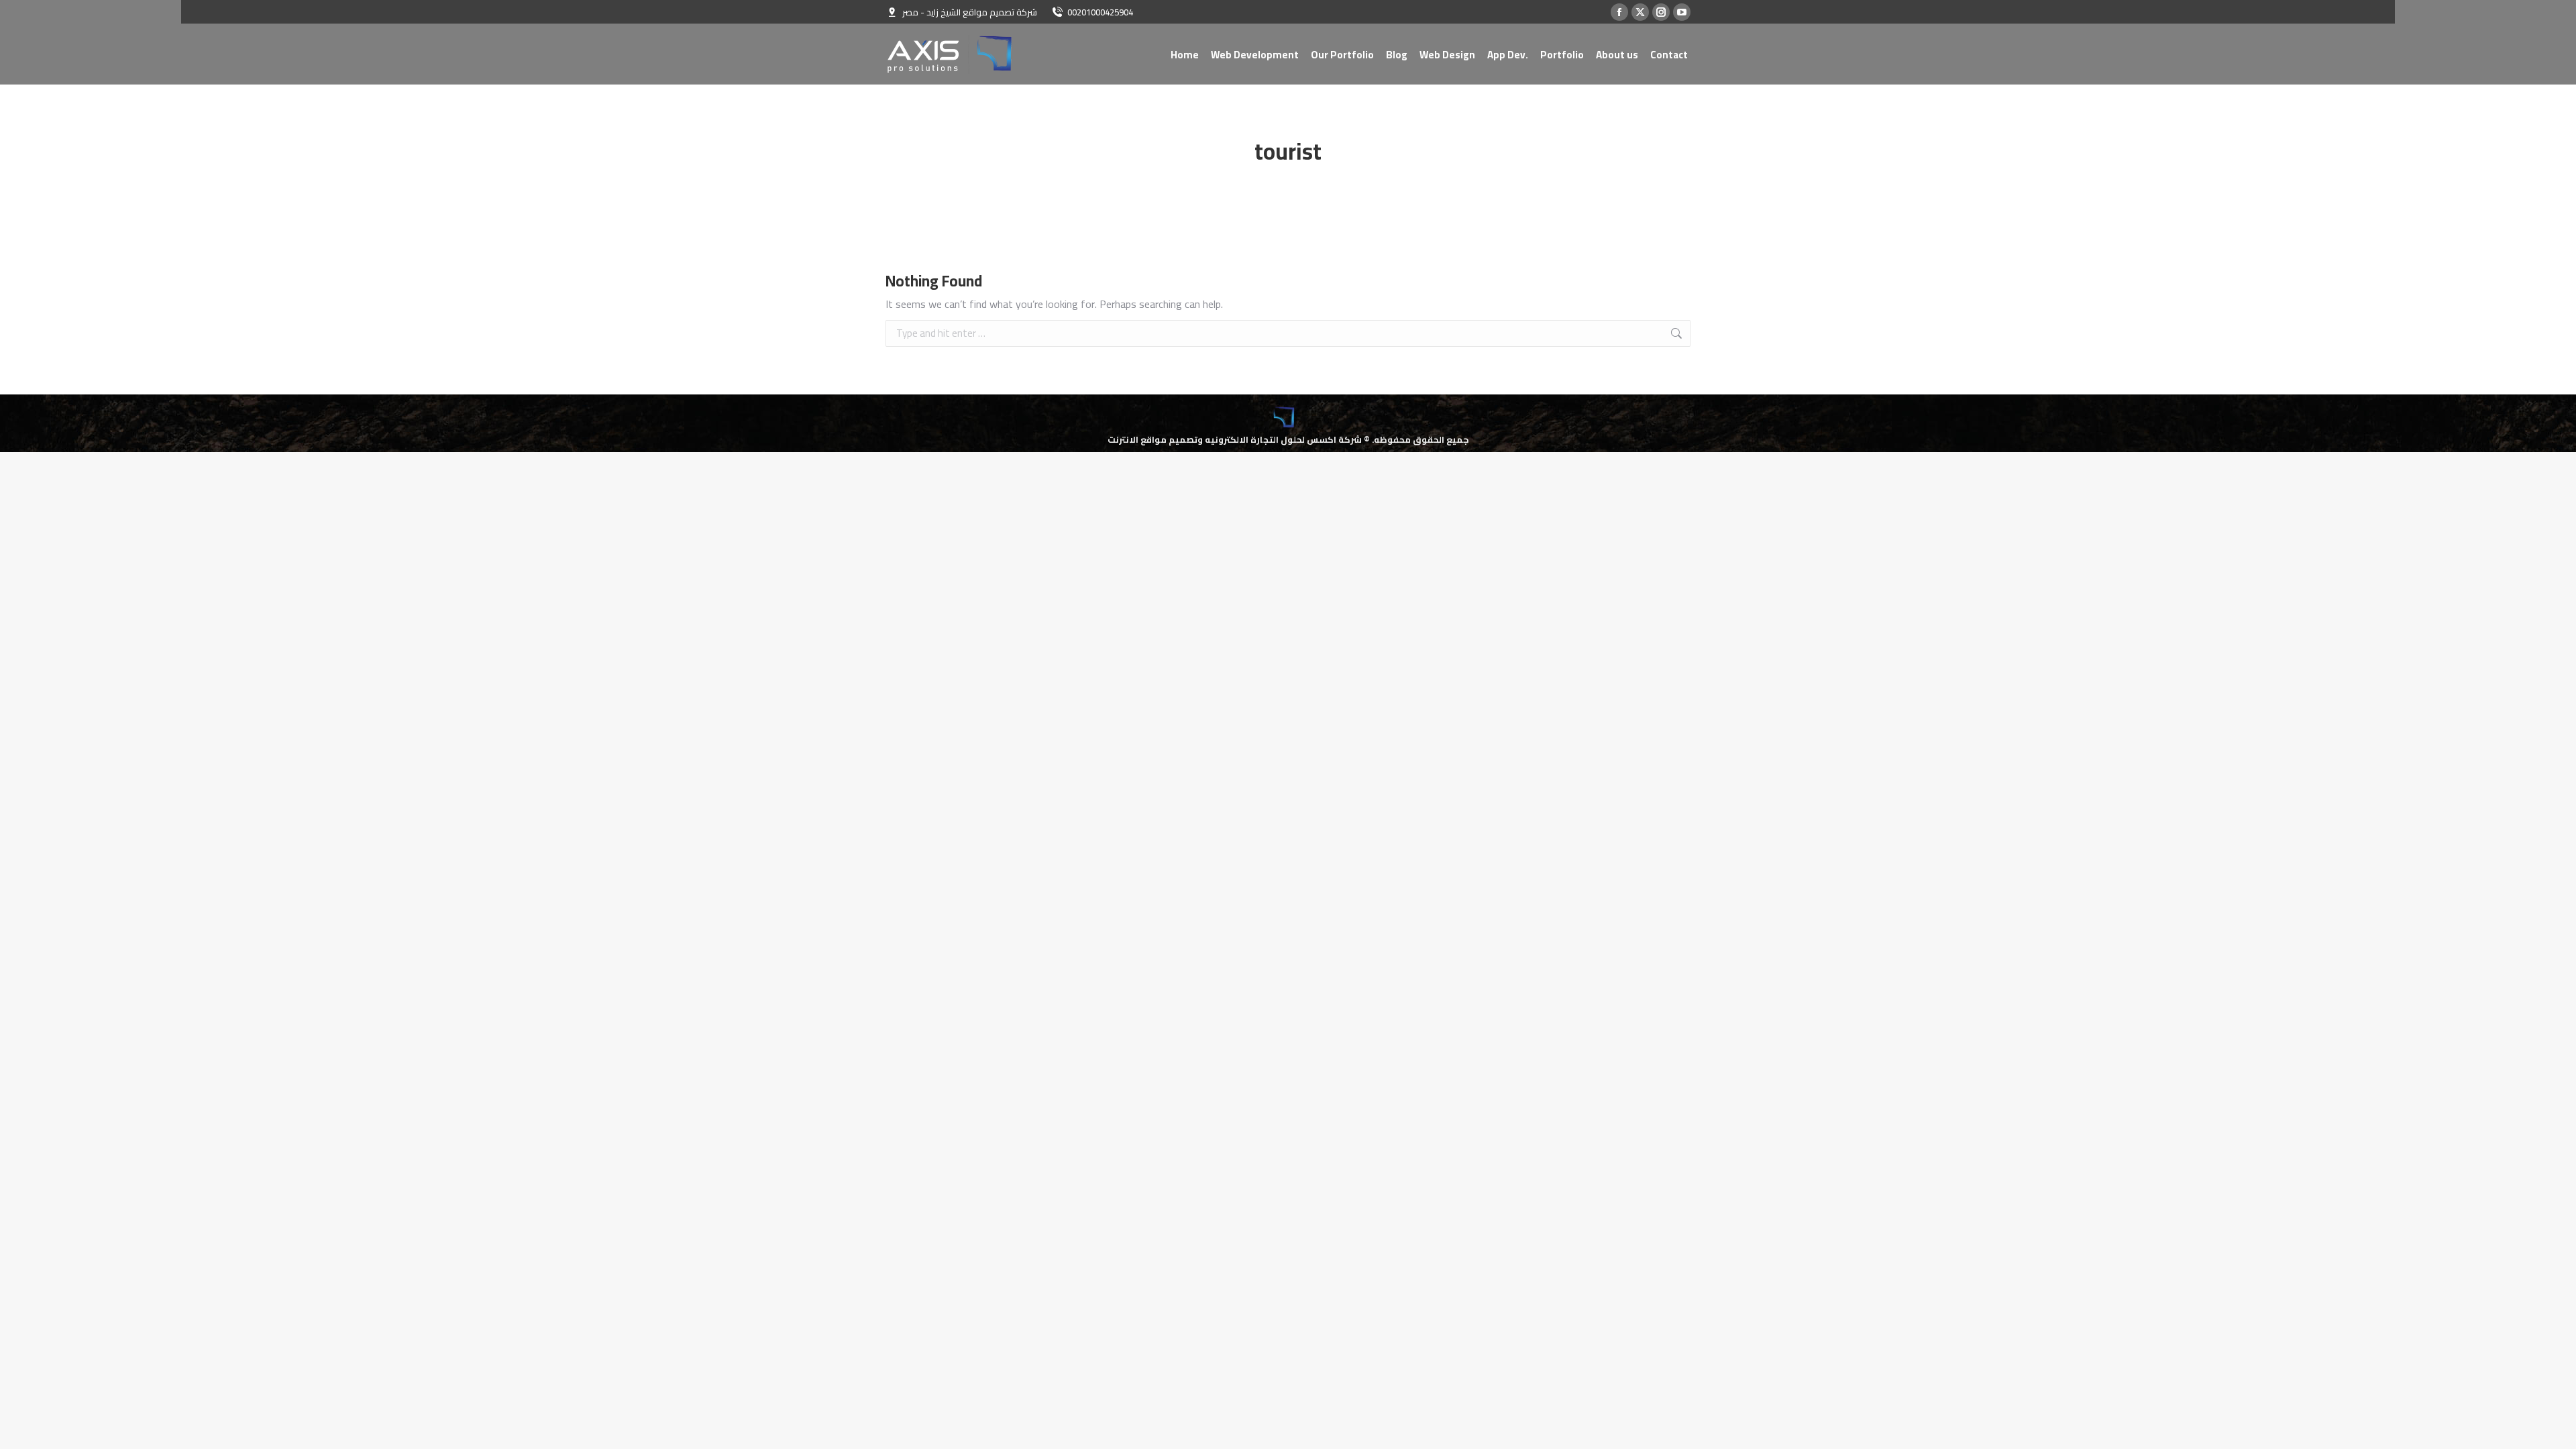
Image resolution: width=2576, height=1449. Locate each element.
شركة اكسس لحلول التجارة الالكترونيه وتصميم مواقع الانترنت (1235, 439)
